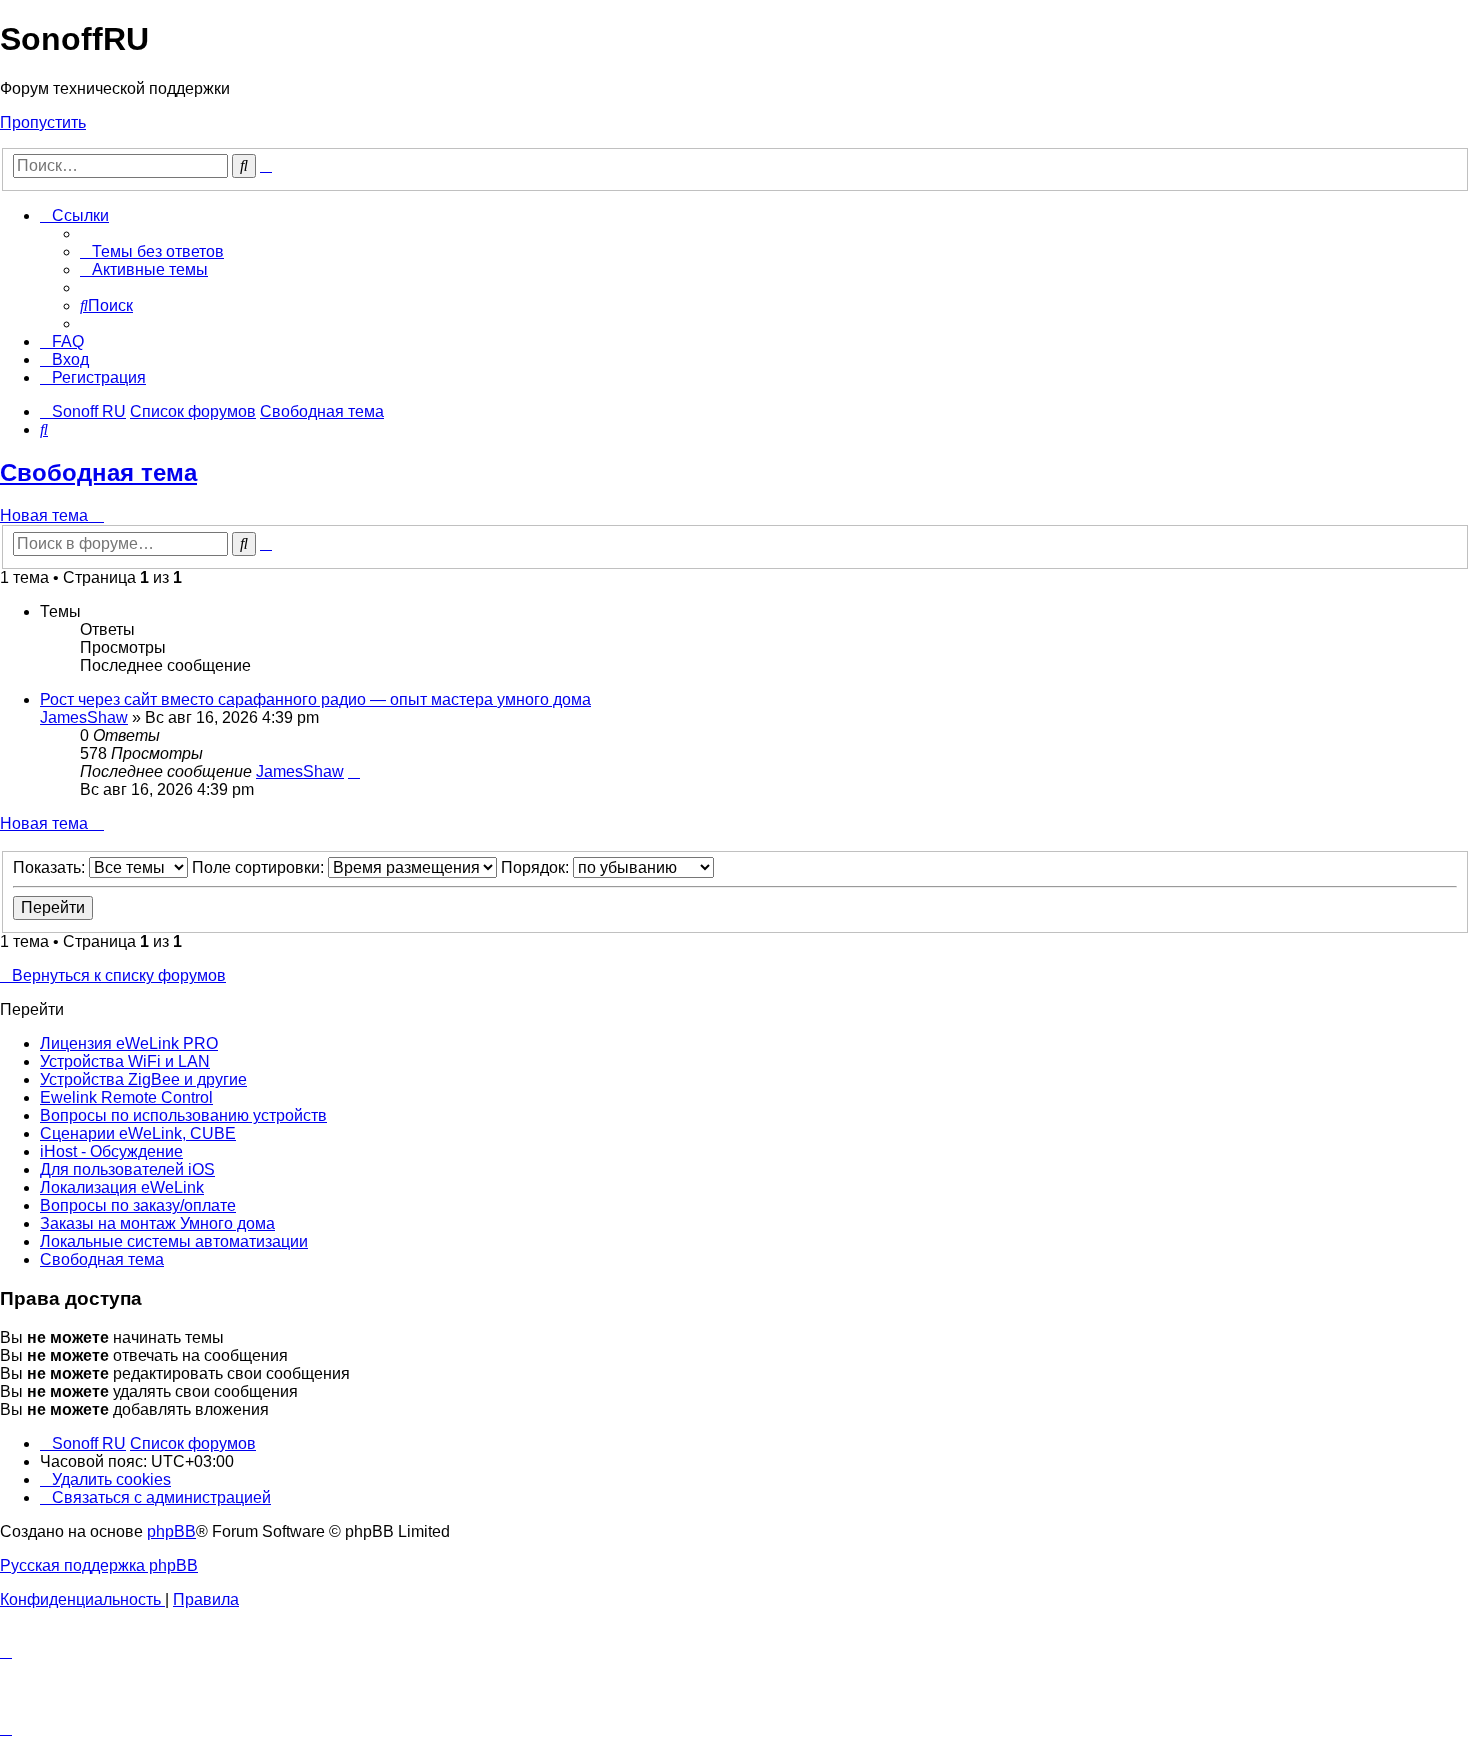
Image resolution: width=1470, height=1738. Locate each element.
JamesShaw (84, 717)
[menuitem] (152, 251)
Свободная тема (98, 472)
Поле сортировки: (260, 867)
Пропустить (43, 122)
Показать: (51, 867)
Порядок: (537, 867)
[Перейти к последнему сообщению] (354, 771)
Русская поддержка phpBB (99, 1565)
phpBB (171, 1531)
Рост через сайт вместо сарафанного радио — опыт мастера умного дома (315, 699)
